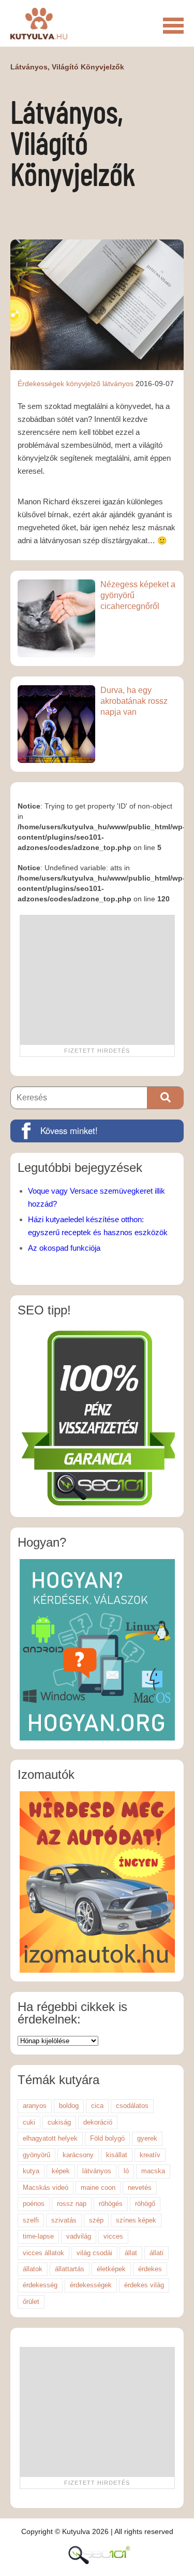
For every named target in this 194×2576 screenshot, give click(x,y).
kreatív (150, 2155)
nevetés (140, 2188)
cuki (29, 2122)
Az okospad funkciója (64, 1248)
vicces (113, 2236)
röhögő (145, 2204)
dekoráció (98, 2122)
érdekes (150, 2269)
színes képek (136, 2220)
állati (156, 2253)
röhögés (111, 2204)
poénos (34, 2204)
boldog (69, 2106)
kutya (31, 2171)
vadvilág (79, 2236)
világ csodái (94, 2253)
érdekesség (40, 2285)
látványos (118, 384)
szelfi (31, 2220)
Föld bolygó (107, 2138)
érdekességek (91, 2285)
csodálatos (132, 2106)
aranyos (35, 2106)
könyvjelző (83, 384)
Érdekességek (41, 384)
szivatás (64, 2220)
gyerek (147, 2138)
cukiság (59, 2122)
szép (96, 2220)
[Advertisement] (97, 980)
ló (126, 2171)
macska (153, 2171)
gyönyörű (36, 2155)
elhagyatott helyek (50, 2138)
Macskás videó (46, 2188)
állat (131, 2253)
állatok (33, 2269)
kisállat (117, 2155)
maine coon (98, 2188)
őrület (31, 2302)
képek (61, 2171)
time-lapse (38, 2236)
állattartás (70, 2269)
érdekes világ (144, 2285)
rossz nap (72, 2204)
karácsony (78, 2155)
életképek (111, 2269)
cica (97, 2106)
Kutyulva (39, 23)
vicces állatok (43, 2253)
